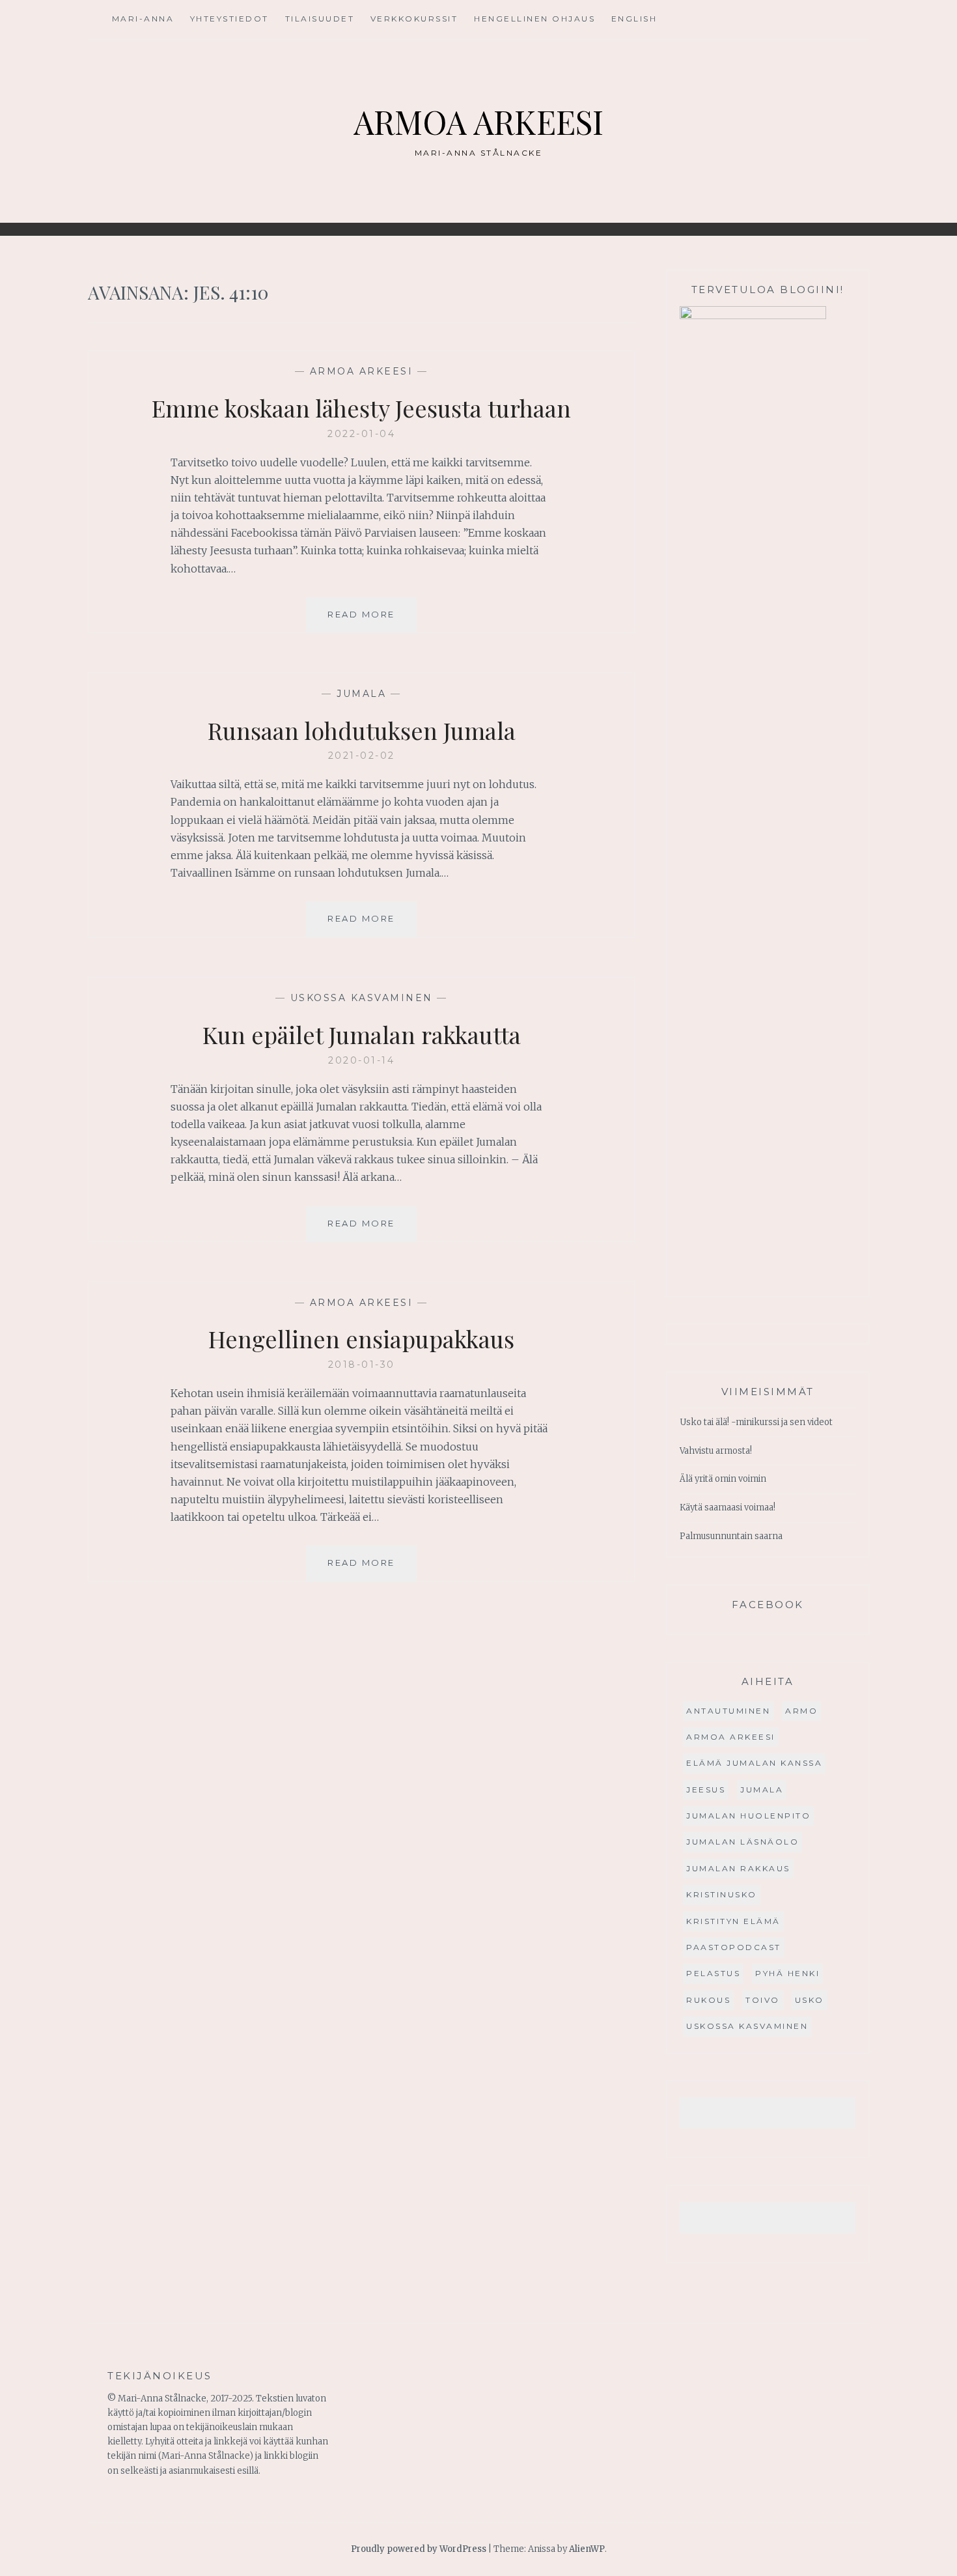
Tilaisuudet (320, 19)
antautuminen (728, 1711)
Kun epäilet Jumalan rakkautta (362, 1034)
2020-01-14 (361, 1060)
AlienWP (587, 2549)
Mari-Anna (143, 19)
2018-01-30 (362, 1365)
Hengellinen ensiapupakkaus (361, 1338)
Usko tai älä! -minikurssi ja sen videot (756, 1422)
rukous (708, 2000)
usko (810, 2000)
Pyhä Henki (787, 1973)
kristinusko (722, 1894)
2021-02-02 (362, 756)
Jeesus (706, 1790)
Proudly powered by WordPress (419, 2549)
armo (801, 1711)
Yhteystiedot (229, 19)
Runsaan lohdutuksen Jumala (362, 730)
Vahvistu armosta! (716, 1451)
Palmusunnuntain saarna (731, 1536)
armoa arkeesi (362, 371)
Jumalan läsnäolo (742, 1842)
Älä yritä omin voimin (723, 1479)
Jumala (361, 694)
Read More (372, 620)
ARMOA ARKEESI (478, 121)
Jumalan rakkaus (738, 1868)
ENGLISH (634, 19)
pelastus (713, 1973)
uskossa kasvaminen (362, 998)
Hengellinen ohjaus (534, 19)
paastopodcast (734, 1947)
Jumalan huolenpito (748, 1816)
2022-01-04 (361, 434)
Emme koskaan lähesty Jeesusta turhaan (361, 408)
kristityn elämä (733, 1921)
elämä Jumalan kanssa (754, 1763)
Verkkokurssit (414, 19)
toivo (763, 2000)
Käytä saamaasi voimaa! (728, 1507)
